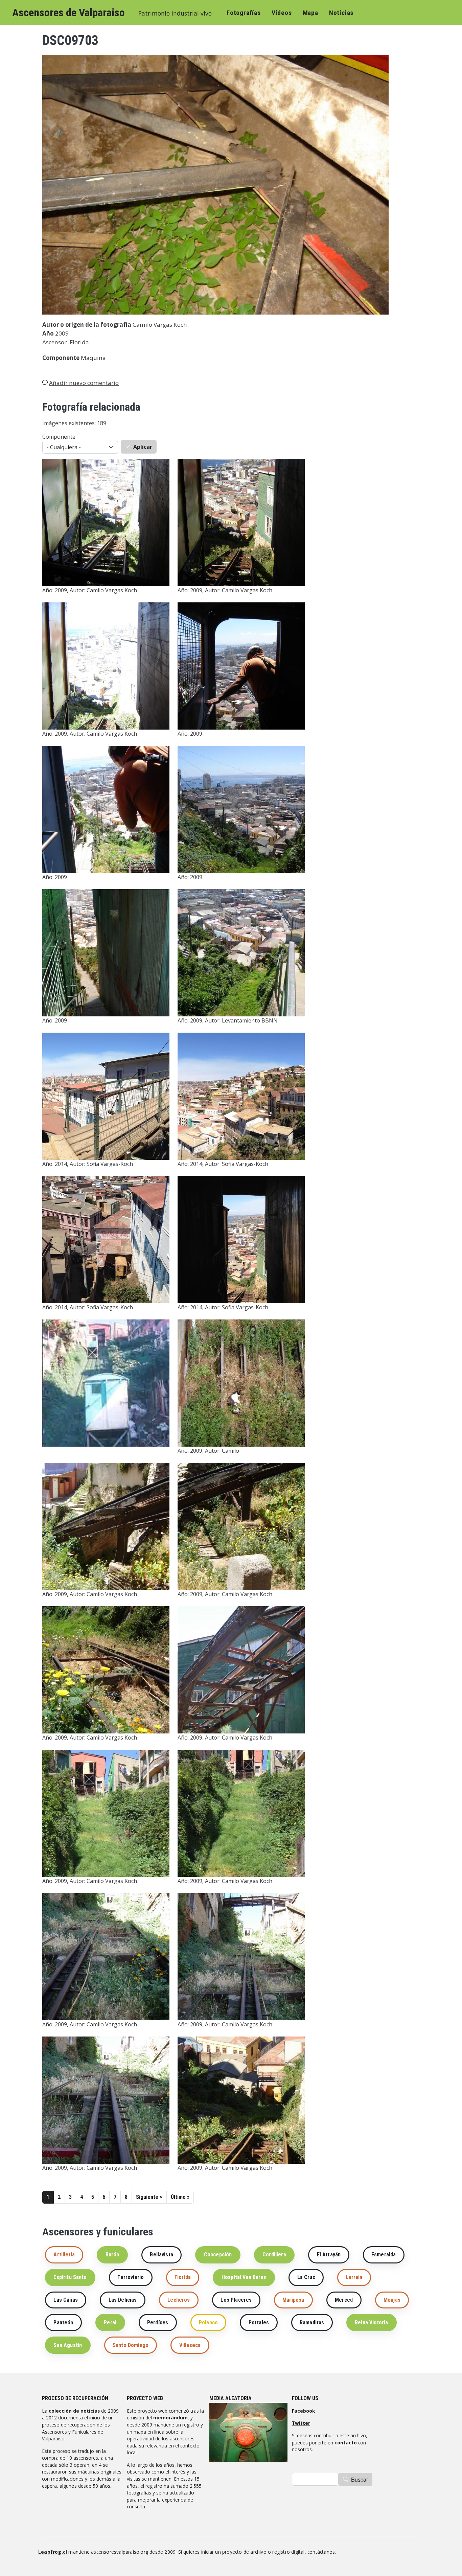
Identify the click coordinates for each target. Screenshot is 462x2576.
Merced (344, 2300)
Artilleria (64, 2255)
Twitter (301, 2423)
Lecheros (179, 2300)
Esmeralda (384, 2255)
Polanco (208, 2322)
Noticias (341, 13)
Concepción (218, 2255)
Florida (79, 342)
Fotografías (244, 13)
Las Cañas (65, 2300)
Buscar (360, 2479)
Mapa (310, 13)
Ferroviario (131, 2277)
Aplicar (143, 447)
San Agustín (68, 2345)
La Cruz (306, 2277)
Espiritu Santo (70, 2277)
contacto (346, 2443)
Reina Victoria (371, 2322)
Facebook (303, 2411)
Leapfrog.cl (53, 2552)
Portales (259, 2322)
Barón (112, 2255)
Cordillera (274, 2255)
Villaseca (190, 2345)
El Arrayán (329, 2255)
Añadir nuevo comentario (84, 383)
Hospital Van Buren (244, 2277)
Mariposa (293, 2300)
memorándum (170, 2418)
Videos (282, 13)
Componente (59, 437)
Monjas (392, 2300)
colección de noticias (74, 2411)
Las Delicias (123, 2300)
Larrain (354, 2277)
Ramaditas (312, 2322)
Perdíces (158, 2322)
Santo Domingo (131, 2345)
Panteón (63, 2322)
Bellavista (161, 2255)
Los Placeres (236, 2300)
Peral (110, 2322)
